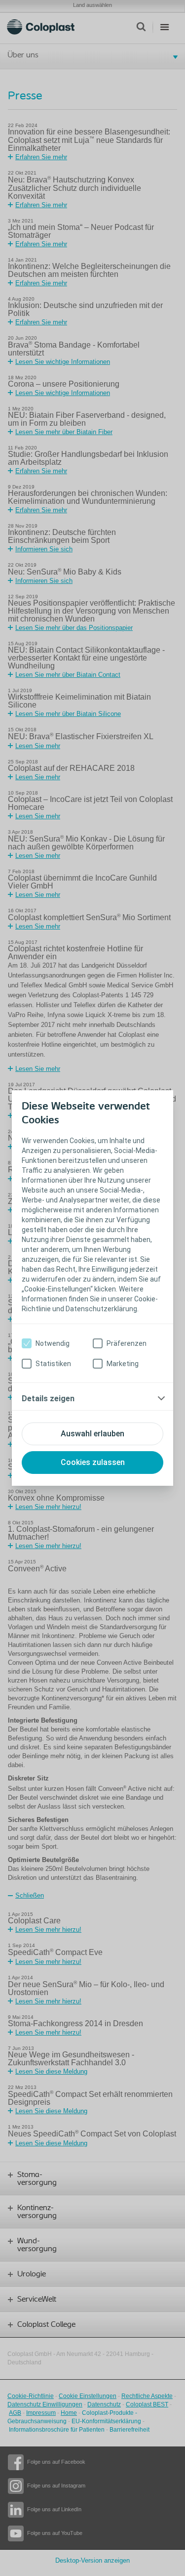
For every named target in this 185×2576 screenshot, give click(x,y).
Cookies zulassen (93, 1462)
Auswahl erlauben (92, 1434)
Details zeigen (48, 1399)
